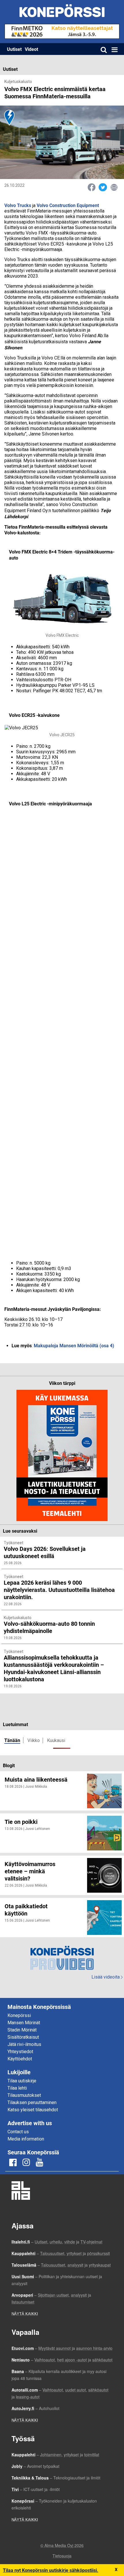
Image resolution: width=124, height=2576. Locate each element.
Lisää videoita (107, 1977)
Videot (31, 49)
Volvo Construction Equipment (68, 205)
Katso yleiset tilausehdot (33, 2110)
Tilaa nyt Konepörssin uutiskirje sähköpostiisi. (51, 2570)
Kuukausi (56, 1740)
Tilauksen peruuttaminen (32, 2102)
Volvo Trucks (18, 205)
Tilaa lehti (17, 2088)
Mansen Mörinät (24, 2023)
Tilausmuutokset (24, 2095)
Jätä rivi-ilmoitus (24, 2044)
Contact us (18, 2132)
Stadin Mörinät (22, 2030)
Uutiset (14, 49)
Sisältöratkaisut (23, 2037)
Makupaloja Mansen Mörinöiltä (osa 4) (74, 1345)
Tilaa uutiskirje (22, 2081)
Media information (26, 2139)
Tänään (12, 1740)
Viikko (34, 1740)
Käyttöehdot (20, 2059)
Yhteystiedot (20, 2052)
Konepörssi (19, 2015)
